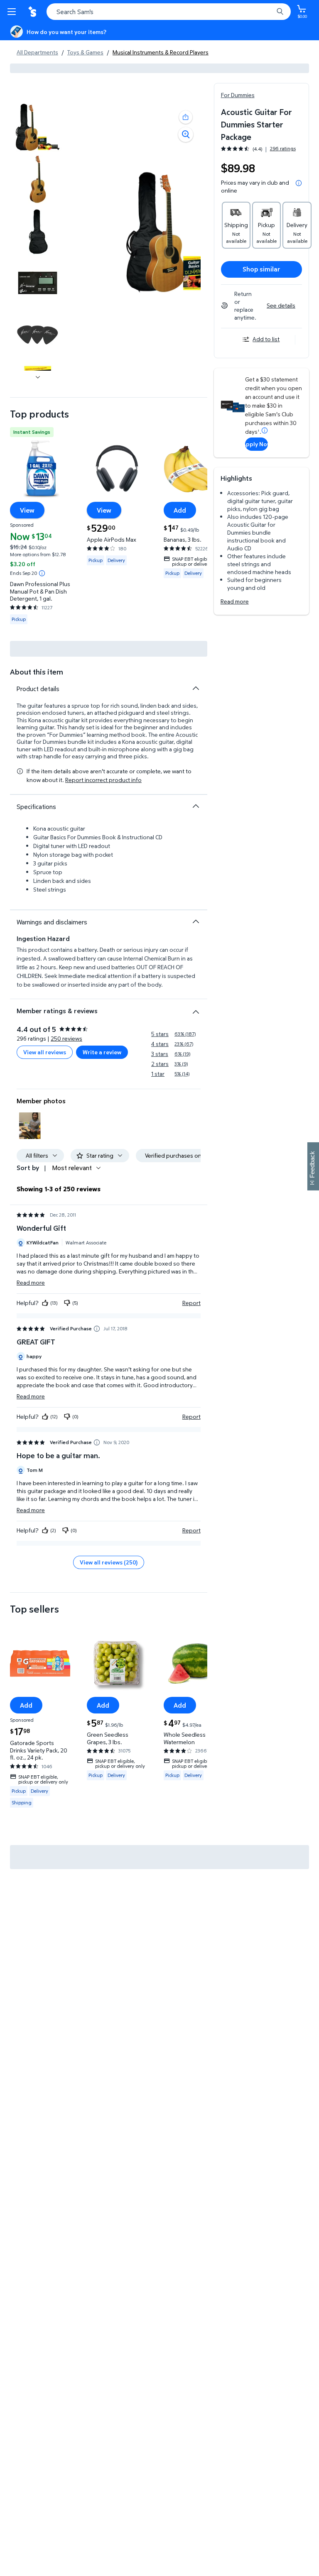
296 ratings (283, 149)
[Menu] (13, 12)
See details (281, 305)
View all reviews (45, 1052)
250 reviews (66, 1038)
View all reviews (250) (109, 1562)
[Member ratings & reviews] (196, 1009)
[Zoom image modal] (186, 134)
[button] (186, 117)
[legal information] (299, 183)
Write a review (102, 1052)
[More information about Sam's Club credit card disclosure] (265, 430)
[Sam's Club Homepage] (33, 12)
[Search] (280, 12)
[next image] (38, 377)
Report (191, 1303)
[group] (258, 149)
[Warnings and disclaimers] (196, 921)
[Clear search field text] (269, 12)
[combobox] (169, 12)
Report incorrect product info (103, 780)
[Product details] (196, 688)
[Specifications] (196, 806)
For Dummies (238, 95)
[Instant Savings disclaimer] (42, 573)
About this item (37, 672)
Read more (235, 601)
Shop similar (261, 269)
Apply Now (256, 444)
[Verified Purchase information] (97, 1329)
